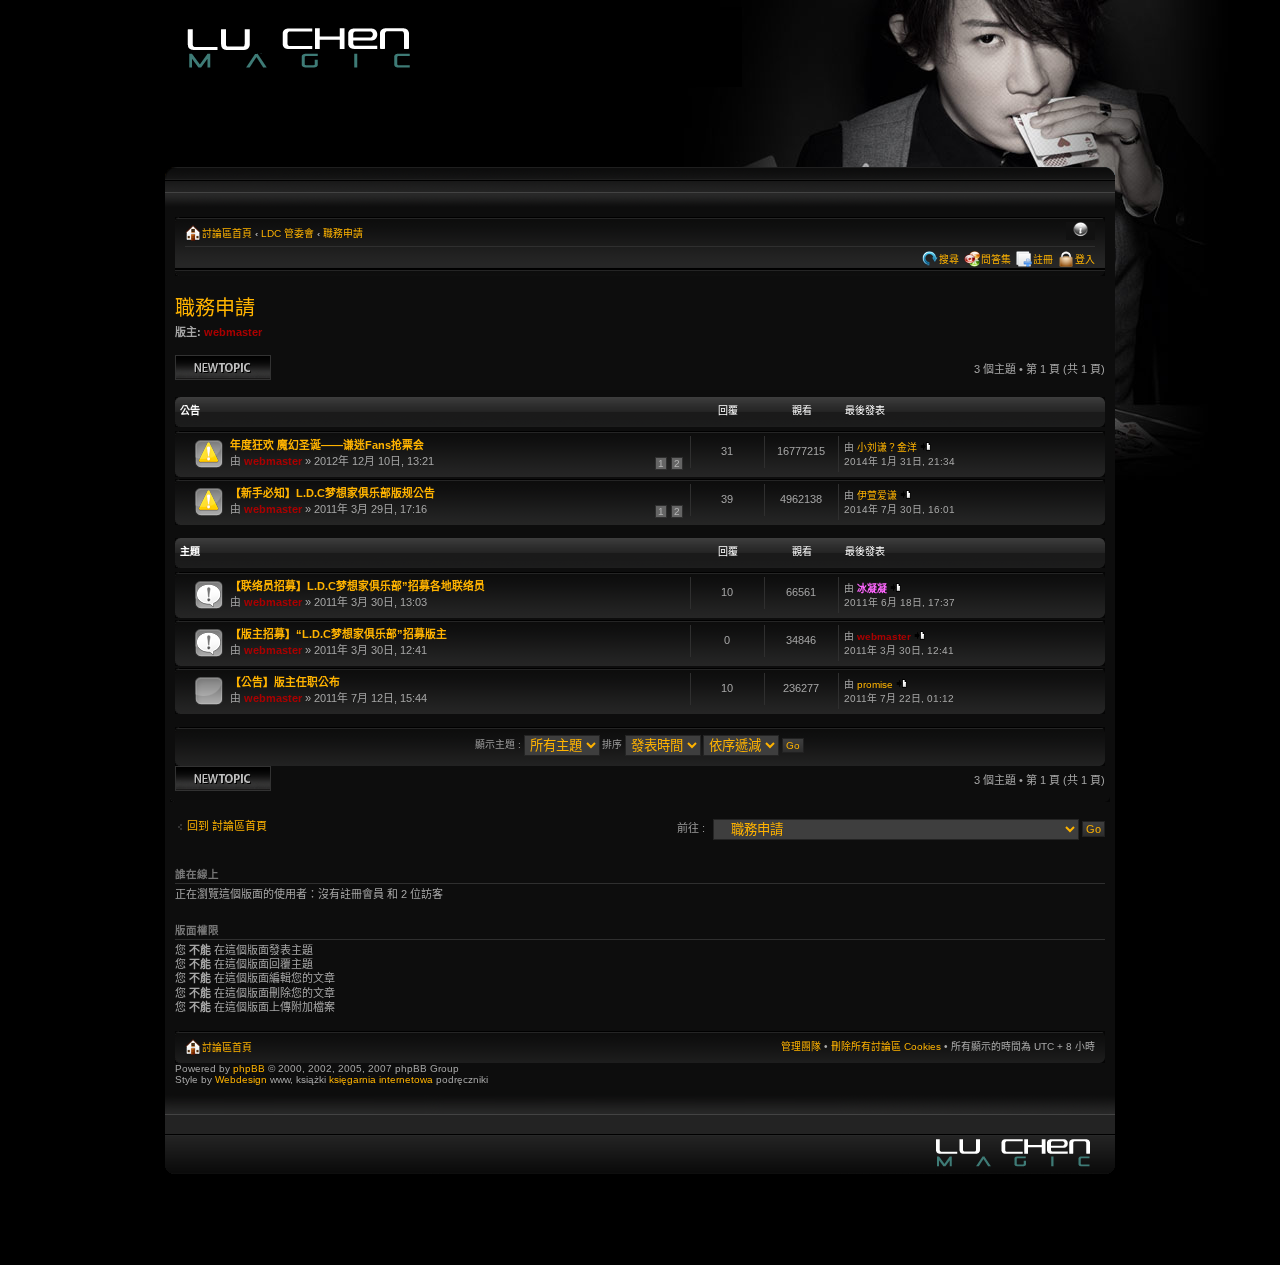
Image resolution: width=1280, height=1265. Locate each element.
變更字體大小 (1080, 231)
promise (875, 684)
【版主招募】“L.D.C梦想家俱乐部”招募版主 (338, 634)
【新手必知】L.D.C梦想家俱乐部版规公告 (332, 493)
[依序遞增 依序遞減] (754, 744)
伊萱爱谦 (877, 495)
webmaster (233, 332)
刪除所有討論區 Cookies (886, 1046)
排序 (613, 744)
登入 (1085, 259)
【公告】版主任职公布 (285, 682)
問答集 (996, 259)
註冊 (1043, 259)
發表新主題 (202, 364)
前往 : (691, 828)
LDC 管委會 (287, 233)
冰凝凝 (872, 588)
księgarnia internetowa (381, 1079)
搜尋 (949, 259)
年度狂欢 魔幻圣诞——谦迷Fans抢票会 (327, 445)
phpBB (249, 1068)
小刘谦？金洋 (887, 447)
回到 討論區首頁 (227, 826)
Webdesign (242, 1079)
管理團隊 (801, 1046)
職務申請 (343, 233)
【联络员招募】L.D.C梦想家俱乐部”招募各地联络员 (357, 586)
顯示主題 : (499, 744)
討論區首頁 (227, 233)
